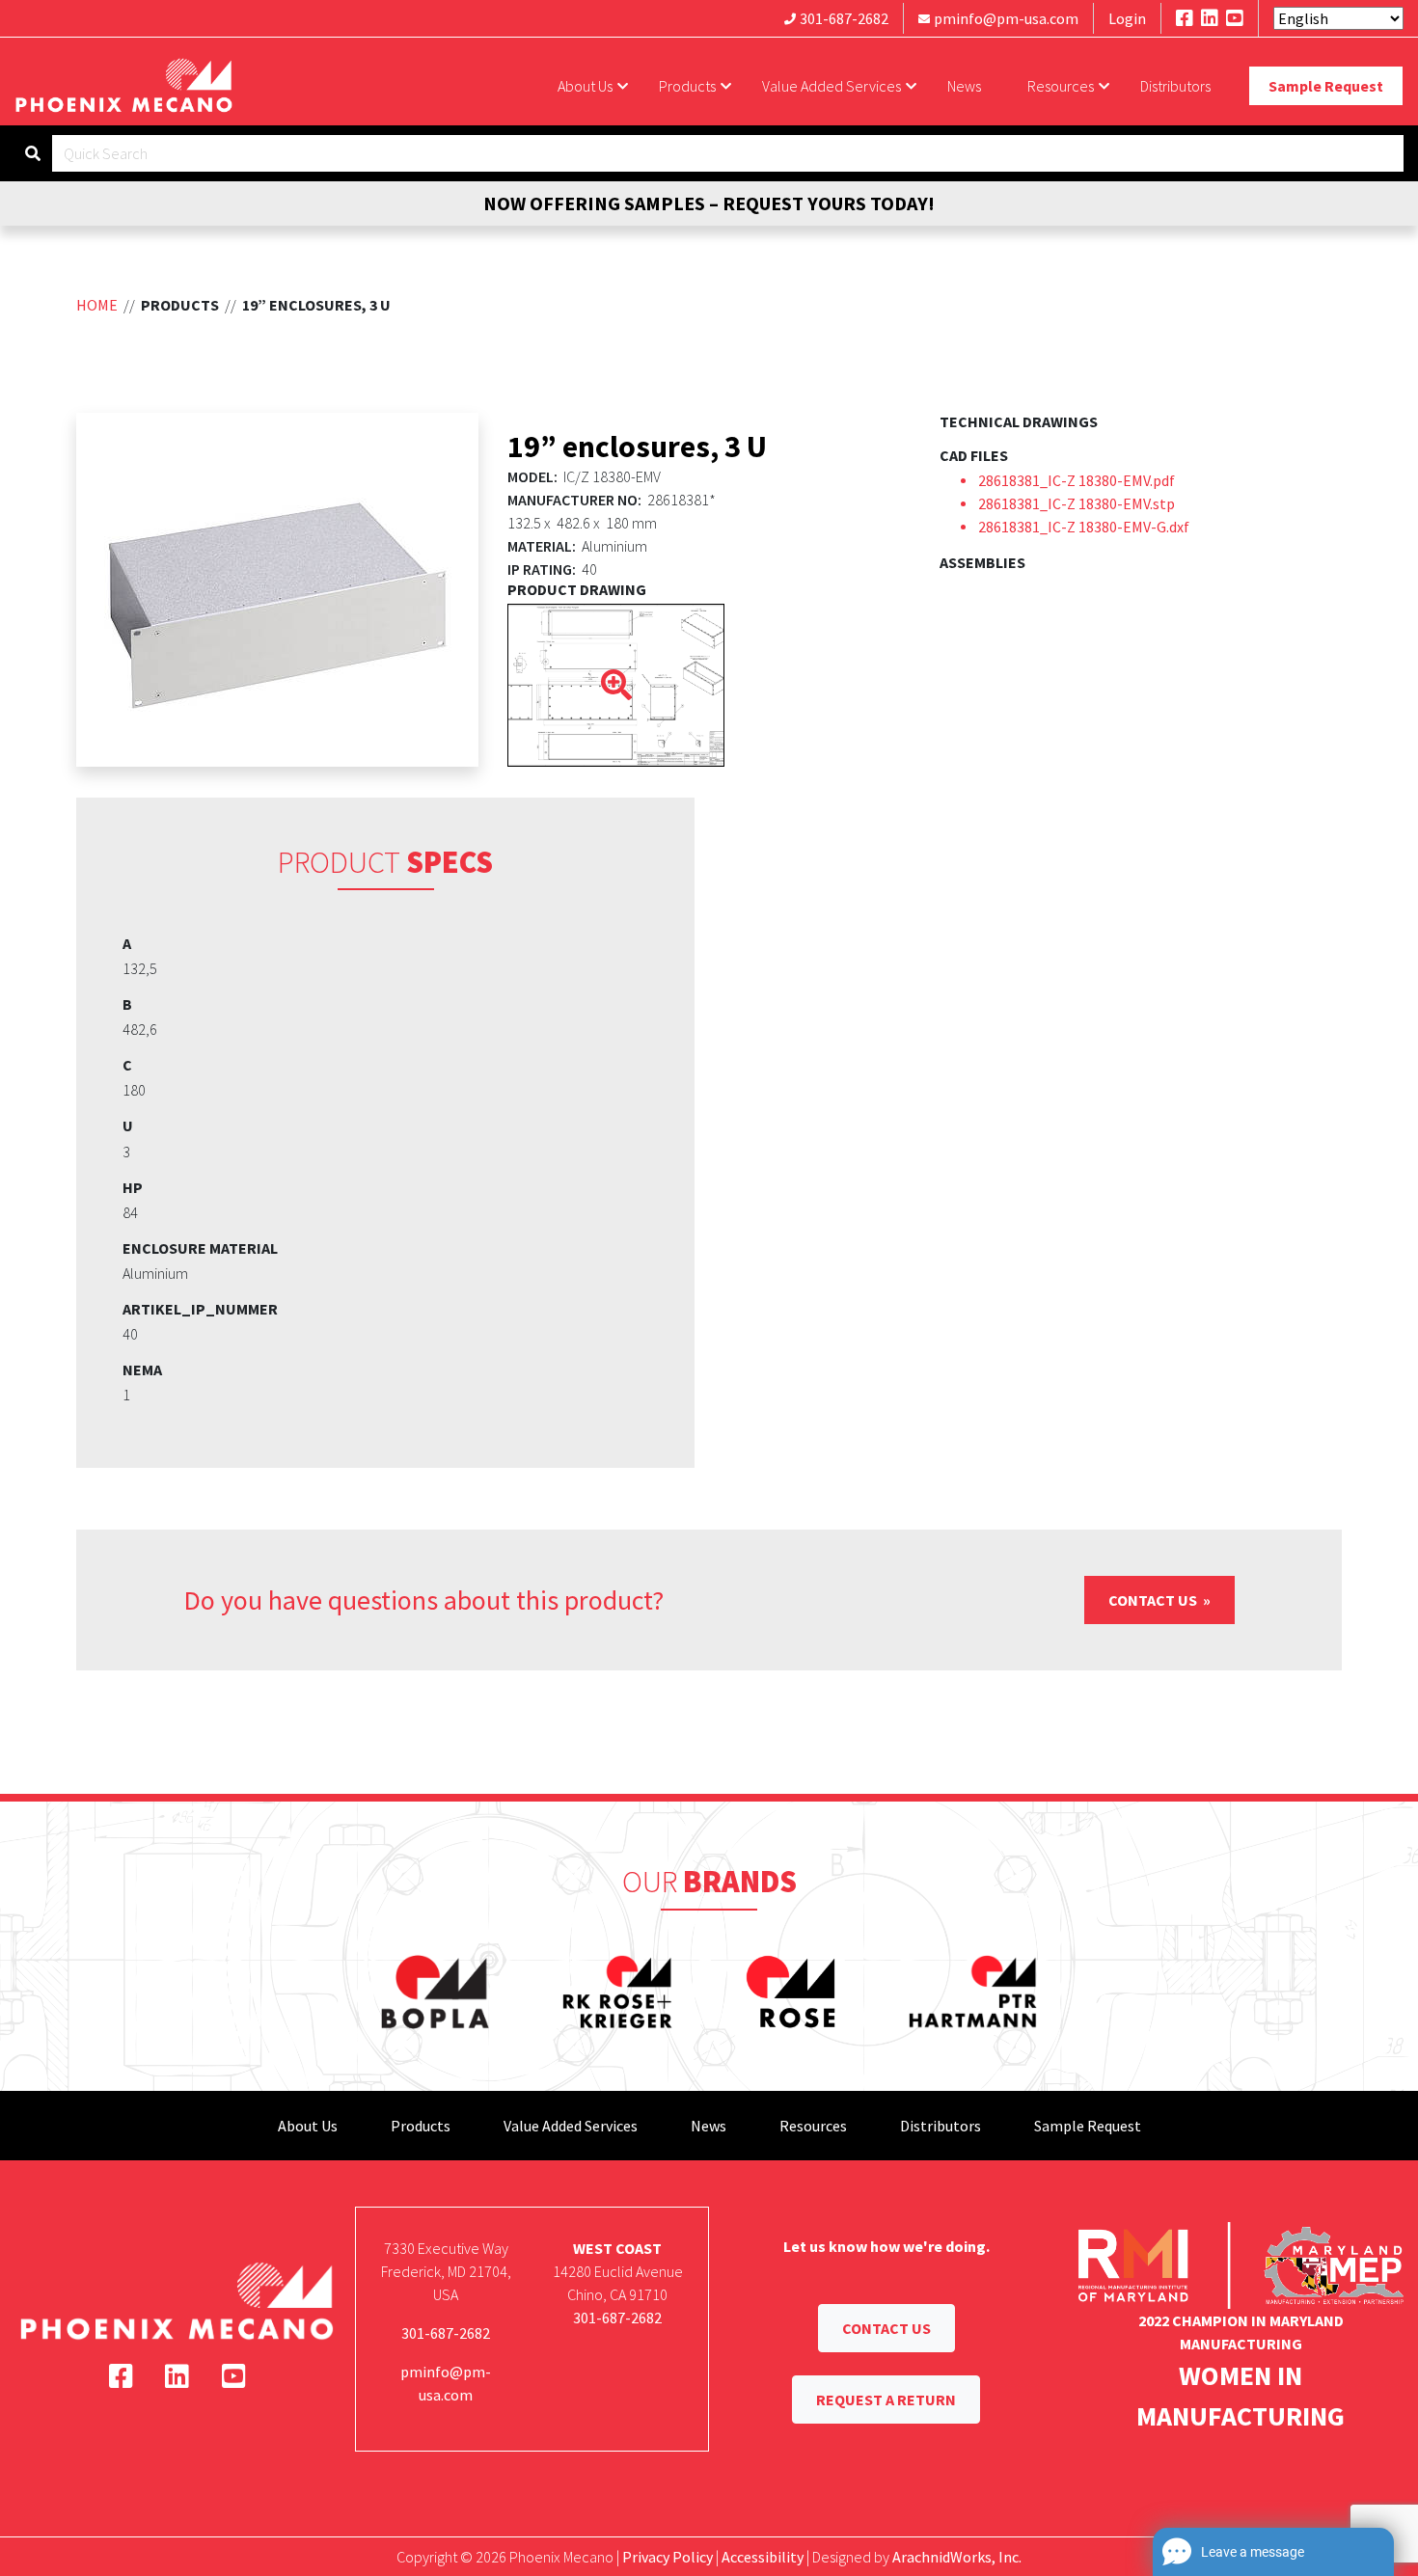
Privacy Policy (668, 2557)
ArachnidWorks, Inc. (957, 2557)
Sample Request (1326, 86)
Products (687, 86)
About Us (585, 86)
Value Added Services (832, 86)
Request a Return (886, 2400)
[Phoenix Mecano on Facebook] (1185, 18)
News (964, 86)
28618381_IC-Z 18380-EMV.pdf (1077, 480)
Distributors (1175, 86)
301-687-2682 (844, 18)
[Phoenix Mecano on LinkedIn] (1210, 18)
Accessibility (763, 2557)
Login (1127, 18)
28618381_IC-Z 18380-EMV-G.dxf (1084, 527)
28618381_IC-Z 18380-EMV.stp (1077, 503)
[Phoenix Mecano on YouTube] (1235, 18)
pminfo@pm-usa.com (1006, 18)
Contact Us (1154, 1600)
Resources (1061, 86)
